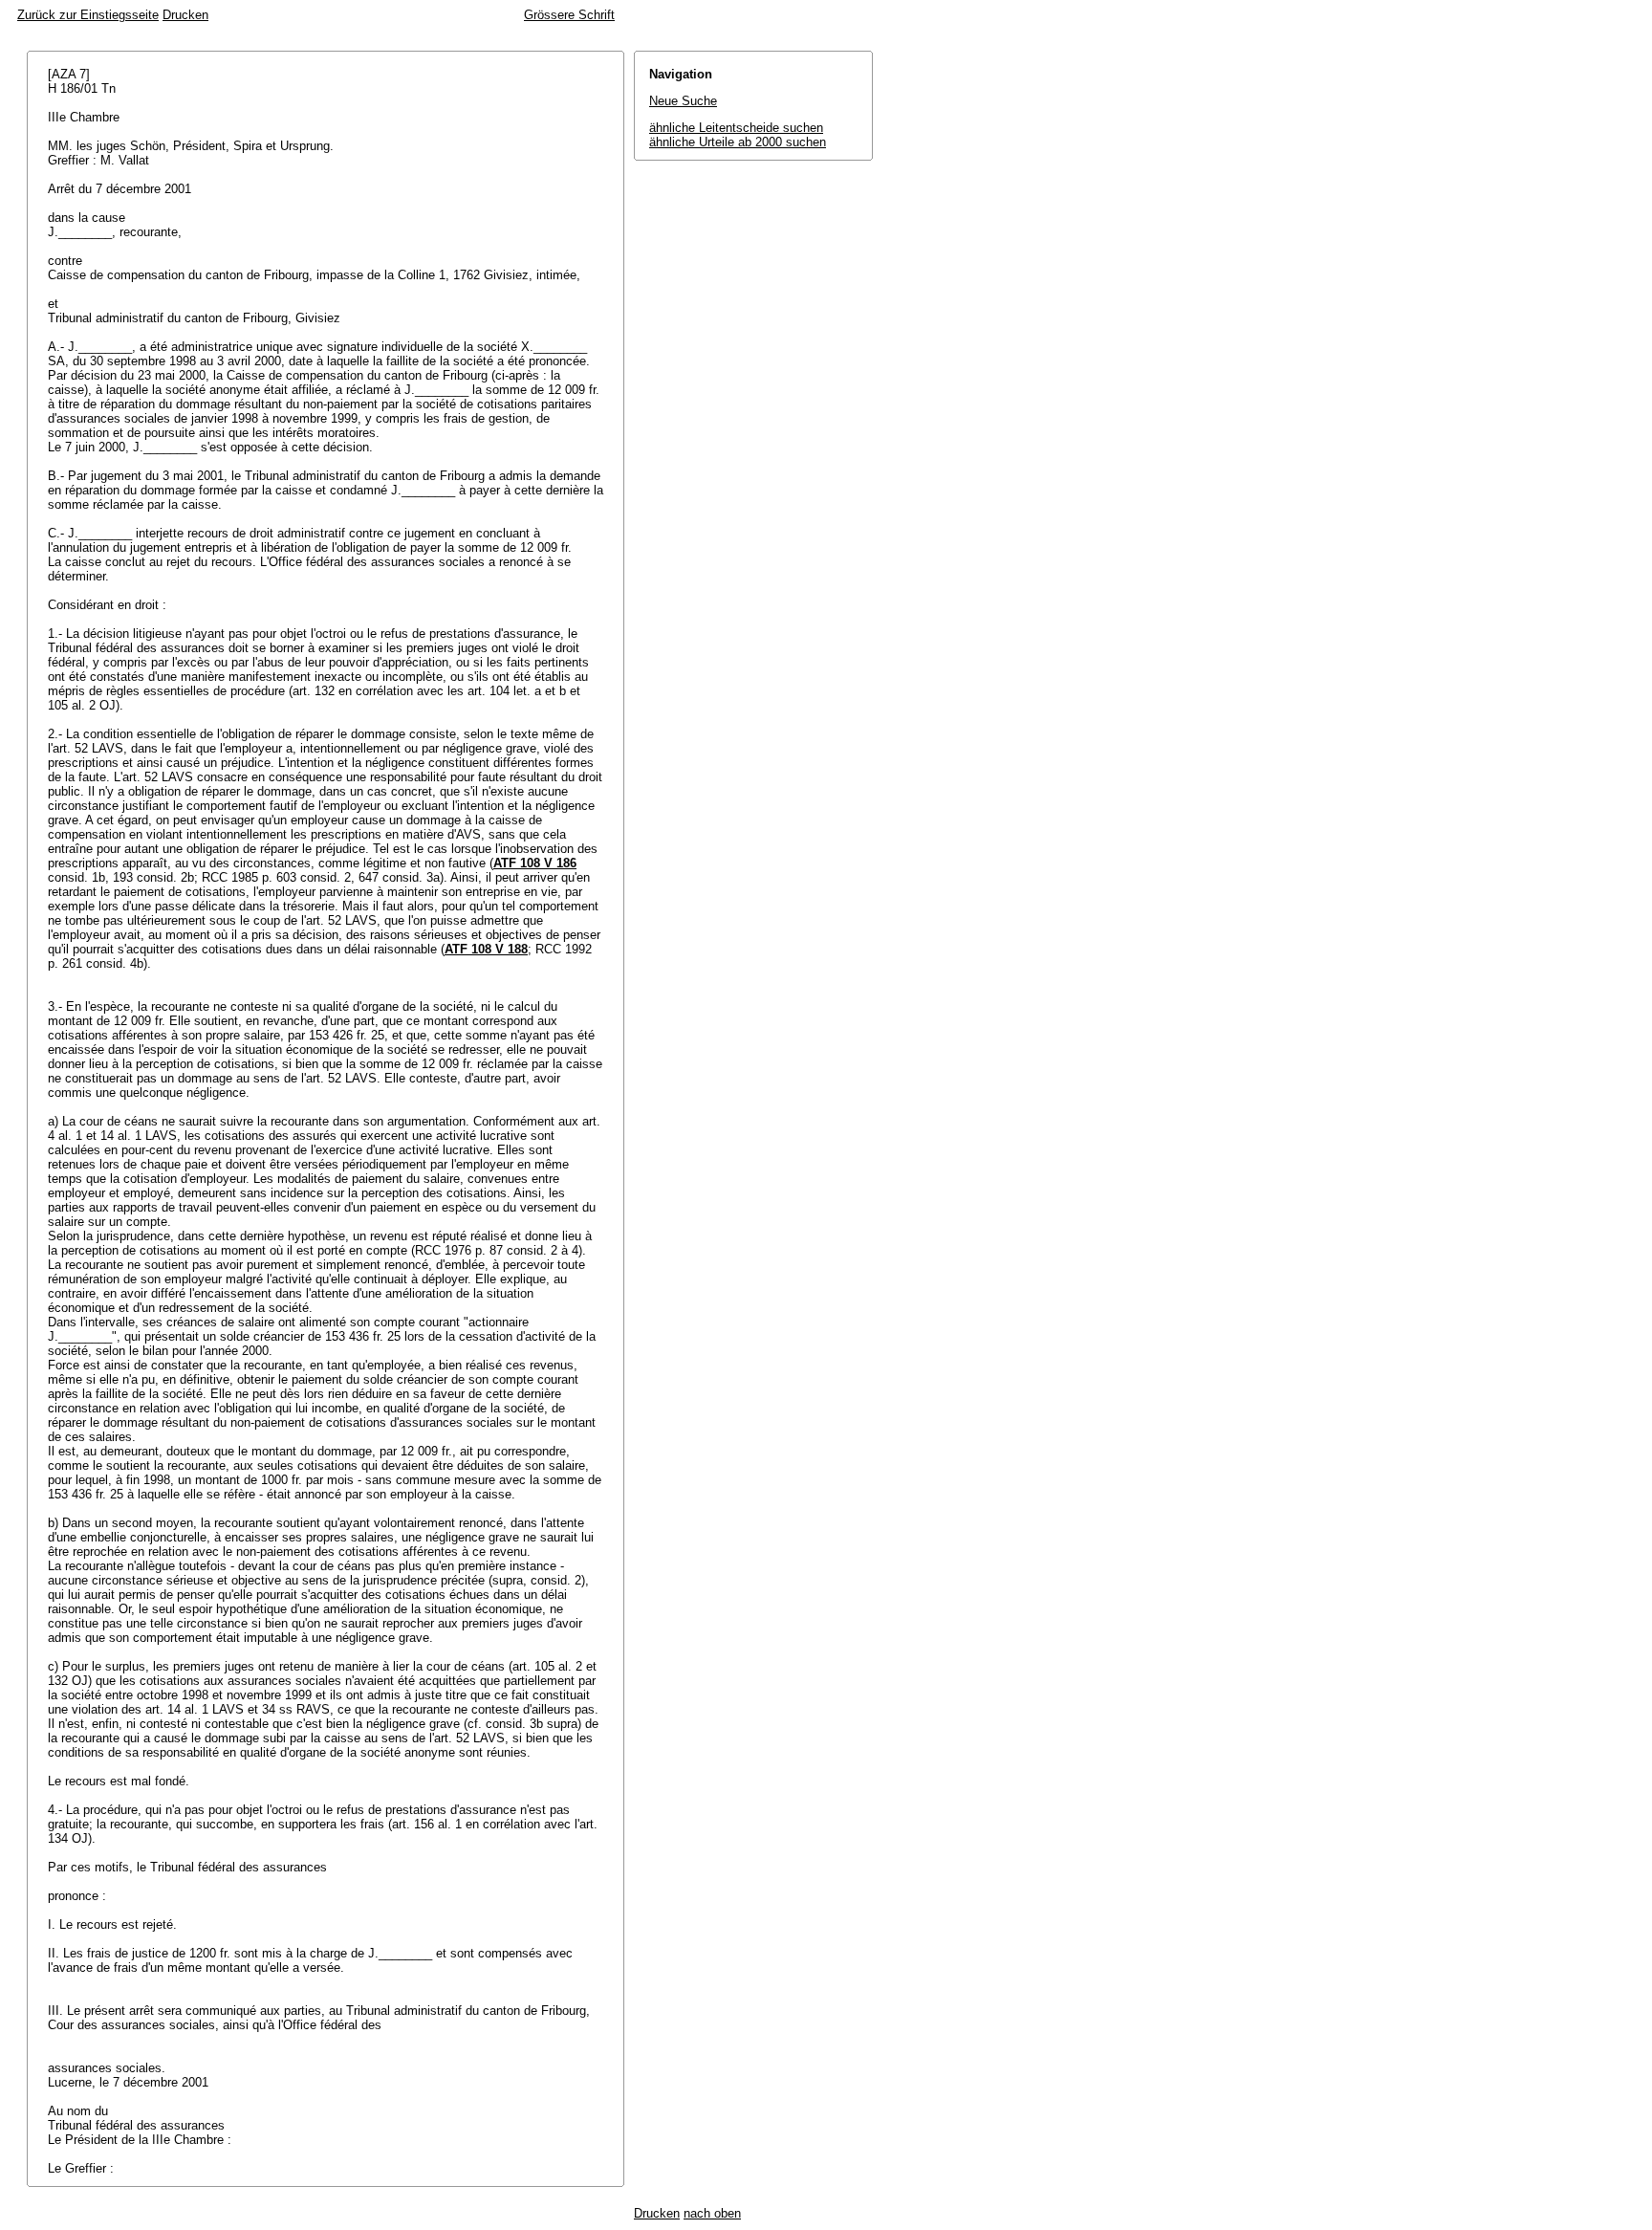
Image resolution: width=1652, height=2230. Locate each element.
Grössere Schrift (569, 15)
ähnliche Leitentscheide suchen (736, 128)
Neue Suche (683, 101)
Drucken (185, 15)
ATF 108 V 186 (535, 863)
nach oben (712, 2213)
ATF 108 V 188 (486, 949)
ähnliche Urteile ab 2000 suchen (738, 142)
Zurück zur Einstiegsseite (88, 15)
